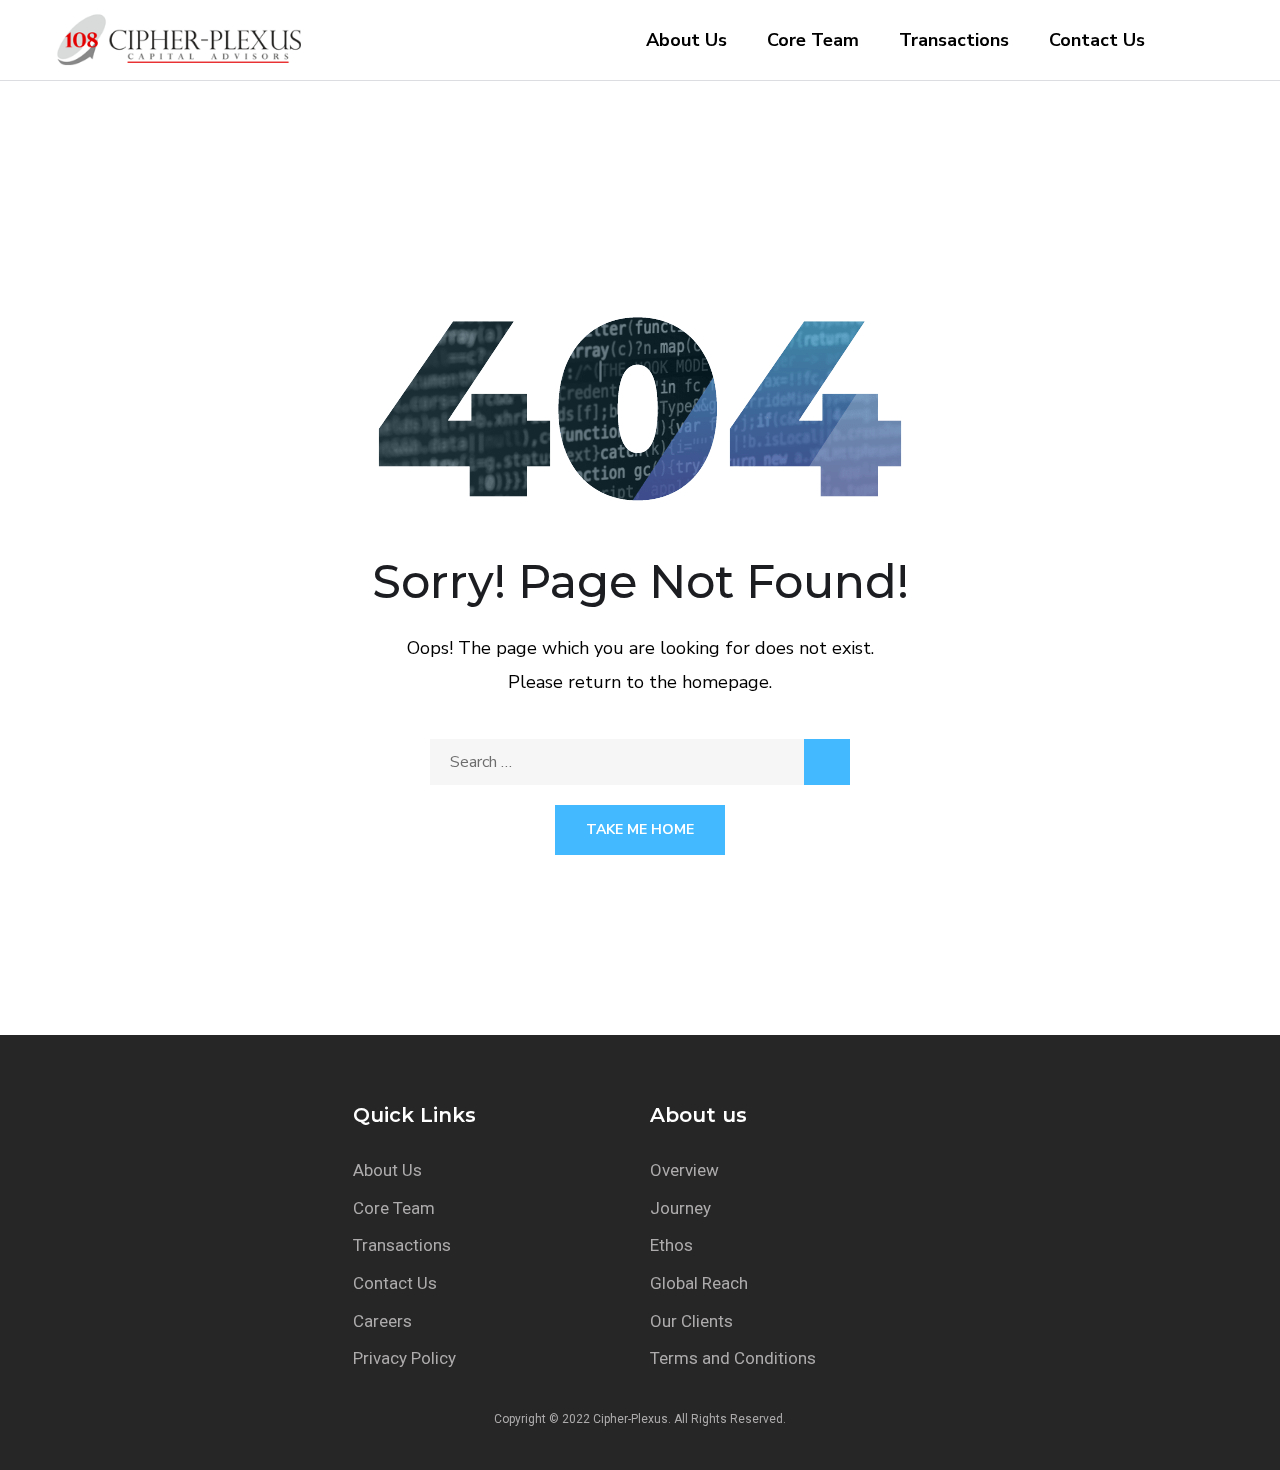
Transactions (954, 40)
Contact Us (1097, 40)
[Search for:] (640, 761)
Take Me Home (640, 829)
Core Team (813, 40)
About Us (686, 40)
